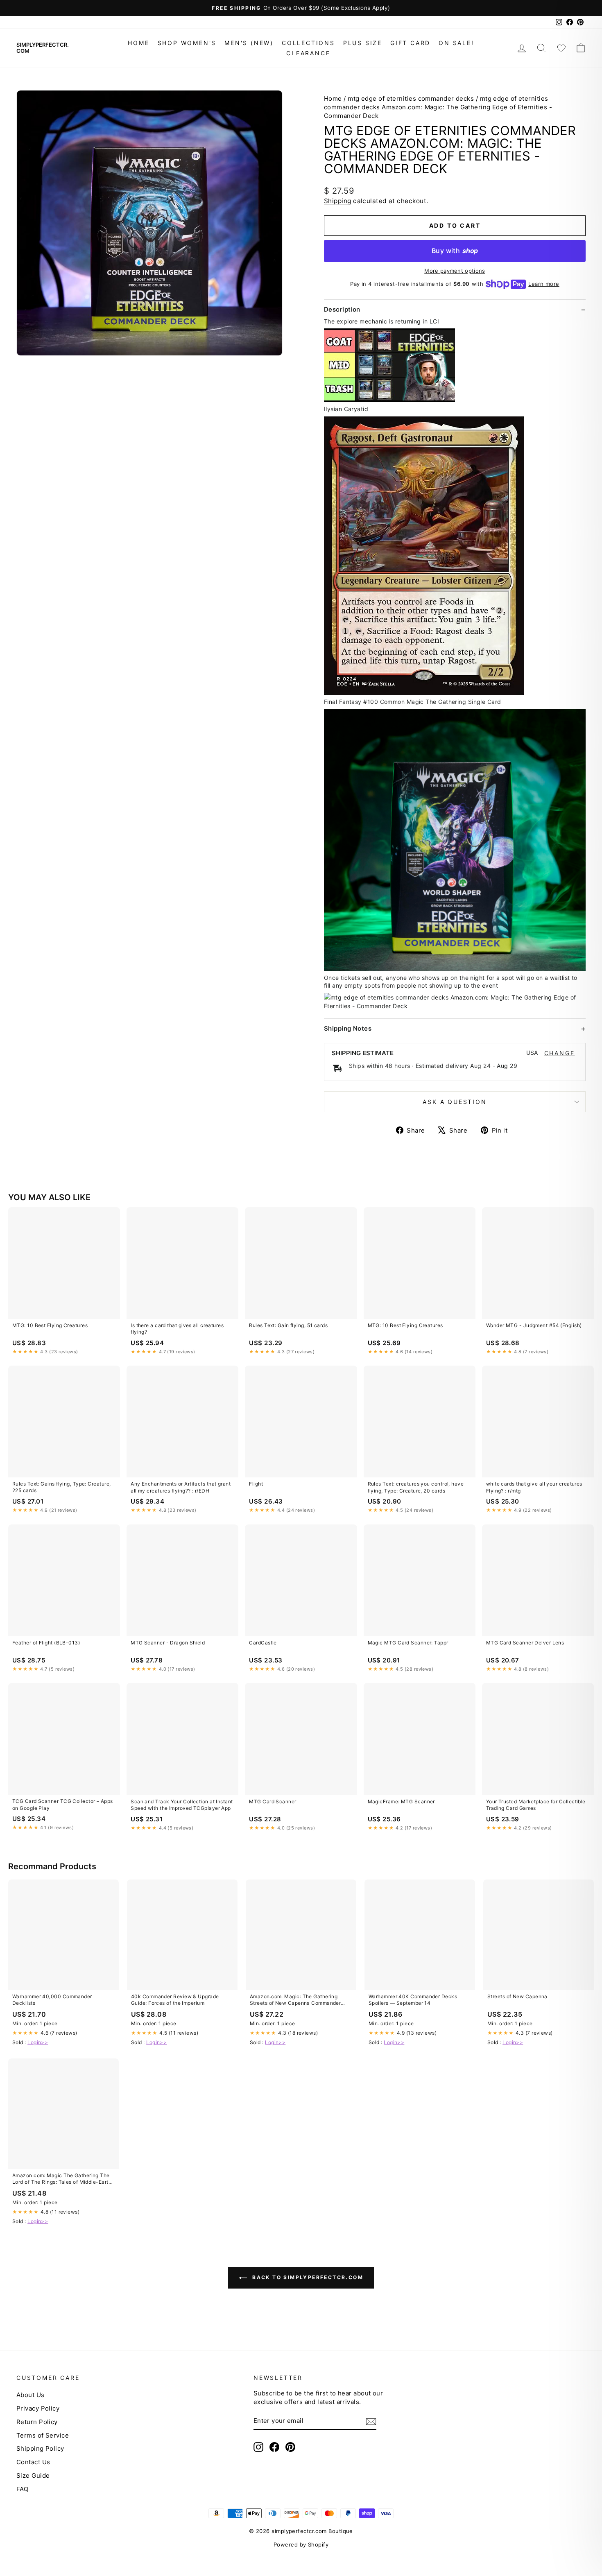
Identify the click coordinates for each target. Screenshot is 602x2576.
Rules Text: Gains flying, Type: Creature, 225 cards (61, 1487)
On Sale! (456, 43)
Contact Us (33, 2462)
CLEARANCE (308, 53)
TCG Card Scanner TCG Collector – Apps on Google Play (63, 1804)
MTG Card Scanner (273, 1801)
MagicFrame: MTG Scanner (401, 1801)
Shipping (338, 201)
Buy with (455, 251)
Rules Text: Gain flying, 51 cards (288, 1325)
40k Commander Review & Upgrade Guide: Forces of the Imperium (175, 2000)
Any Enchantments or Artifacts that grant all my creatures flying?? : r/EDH (181, 1487)
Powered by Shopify (301, 2544)
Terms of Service (43, 2435)
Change (560, 1053)
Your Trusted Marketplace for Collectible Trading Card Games (536, 1805)
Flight (256, 1484)
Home (138, 43)
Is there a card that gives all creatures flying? (177, 1329)
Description (342, 309)
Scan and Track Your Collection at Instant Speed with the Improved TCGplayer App (182, 1805)
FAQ (22, 2489)
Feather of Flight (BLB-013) (46, 1643)
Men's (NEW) (249, 43)
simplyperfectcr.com (43, 48)
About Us (31, 2395)
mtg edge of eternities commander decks (411, 98)
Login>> (38, 2042)
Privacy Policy (38, 2408)
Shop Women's (187, 43)
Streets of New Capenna (517, 1996)
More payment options (455, 271)
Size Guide (33, 2475)
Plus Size (363, 43)
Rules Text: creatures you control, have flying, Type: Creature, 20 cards (416, 1487)
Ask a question (455, 1102)
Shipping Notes (348, 1028)
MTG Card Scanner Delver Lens (525, 1643)
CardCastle (263, 1643)
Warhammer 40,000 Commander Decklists (52, 2000)
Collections (308, 43)
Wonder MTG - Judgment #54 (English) (534, 1325)
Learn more (544, 284)
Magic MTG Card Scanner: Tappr (408, 1643)
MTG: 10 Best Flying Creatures (50, 1325)
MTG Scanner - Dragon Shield (168, 1643)
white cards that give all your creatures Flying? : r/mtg (534, 1487)
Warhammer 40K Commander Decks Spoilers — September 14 (413, 2000)
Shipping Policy (40, 2448)
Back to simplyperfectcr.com (307, 2278)
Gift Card (410, 43)
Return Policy (37, 2422)
